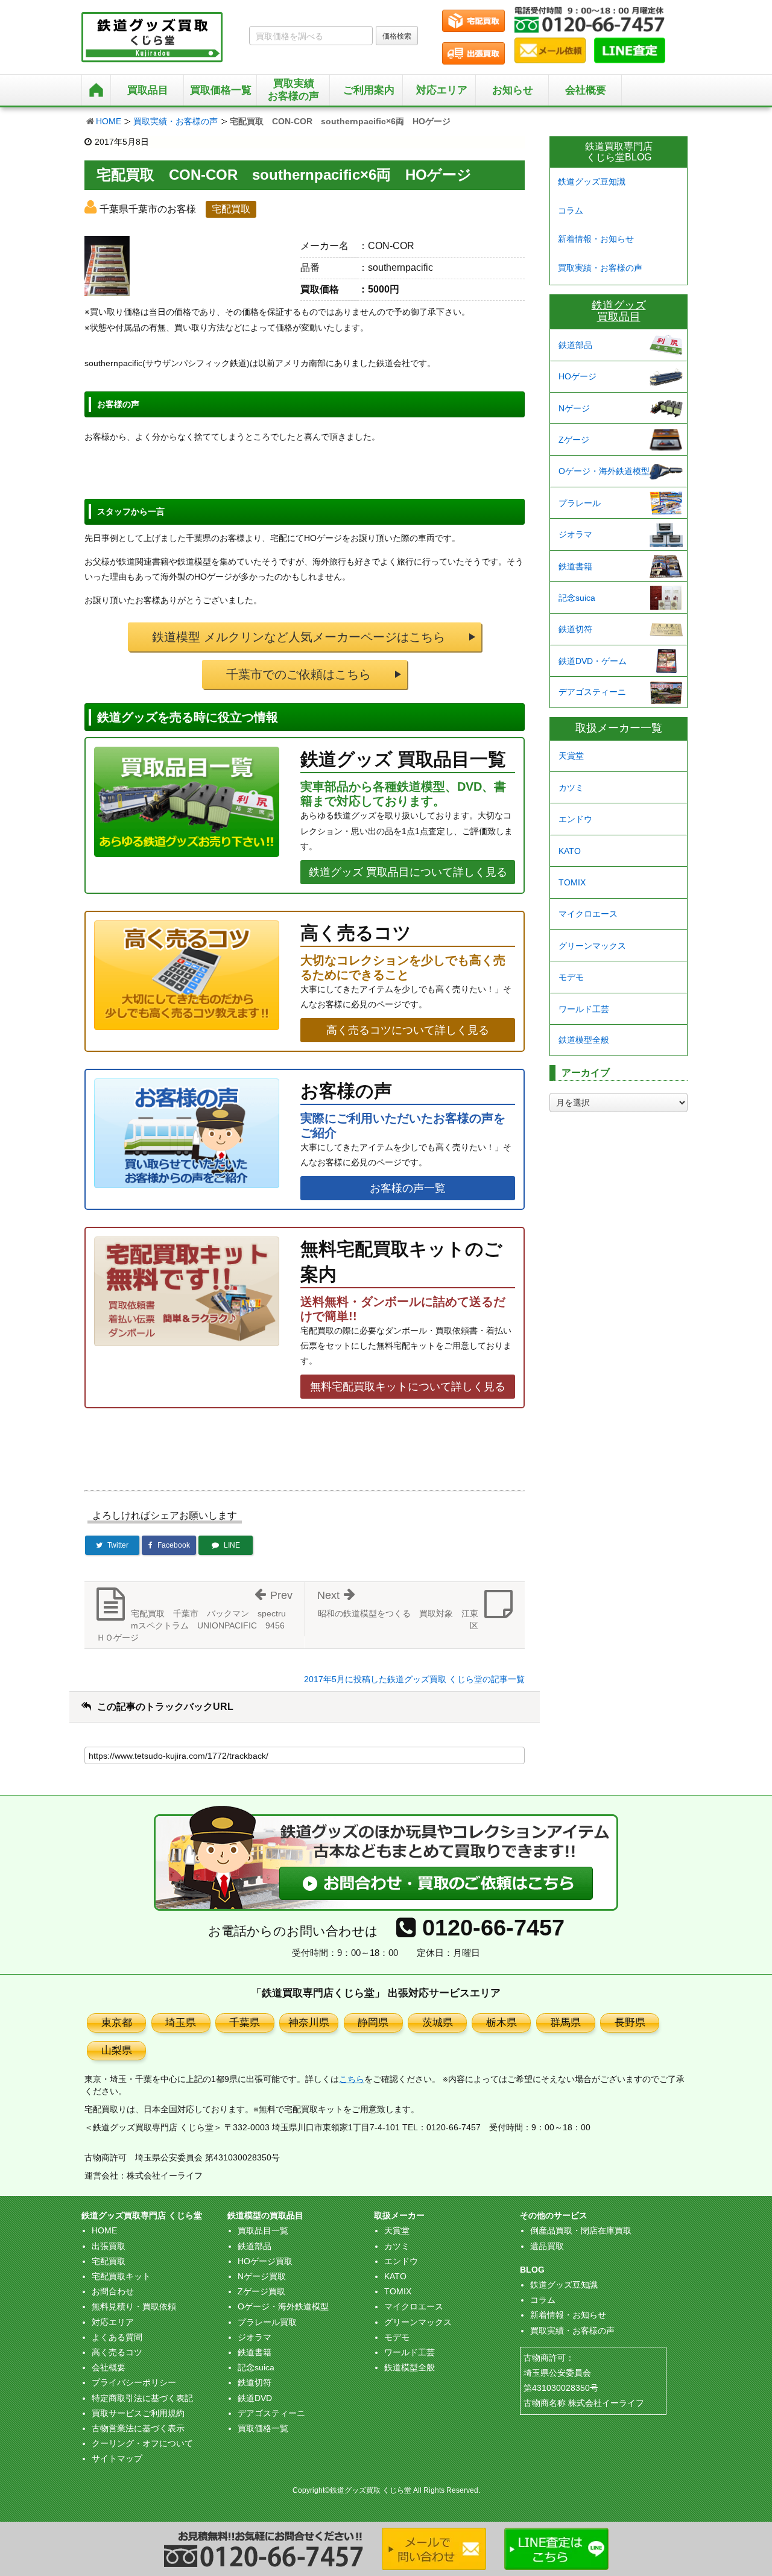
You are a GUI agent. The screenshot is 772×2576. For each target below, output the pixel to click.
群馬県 (565, 2023)
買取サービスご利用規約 (138, 2413)
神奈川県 (309, 2023)
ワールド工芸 (584, 1009)
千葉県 (245, 2023)
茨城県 (438, 2023)
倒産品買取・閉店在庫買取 (581, 2230)
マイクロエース (588, 914)
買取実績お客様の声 (293, 90)
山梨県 (117, 2050)
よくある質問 (117, 2337)
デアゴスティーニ (592, 692)
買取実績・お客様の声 (176, 121)
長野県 (630, 2023)
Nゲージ (574, 408)
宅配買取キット (121, 2276)
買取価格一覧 (263, 2428)
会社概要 (586, 90)
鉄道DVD (255, 2398)
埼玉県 (181, 2023)
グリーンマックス (592, 946)
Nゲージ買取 (262, 2276)
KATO (570, 851)
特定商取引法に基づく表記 (142, 2398)
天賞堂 (571, 756)
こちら (352, 2079)
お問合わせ (113, 2291)
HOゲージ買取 (265, 2261)
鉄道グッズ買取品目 (619, 311)
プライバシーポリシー (134, 2382)
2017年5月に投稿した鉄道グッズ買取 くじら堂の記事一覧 (414, 1679)
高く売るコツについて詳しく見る (408, 1030)
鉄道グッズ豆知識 (592, 182)
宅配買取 (109, 2261)
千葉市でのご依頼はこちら (299, 674)
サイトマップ (117, 2458)
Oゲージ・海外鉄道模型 (604, 471)
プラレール (580, 503)
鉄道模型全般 (584, 1040)
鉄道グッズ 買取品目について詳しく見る (408, 872)
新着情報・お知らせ (596, 239)
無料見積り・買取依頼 (134, 2306)
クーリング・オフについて (142, 2443)
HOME (109, 121)
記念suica (577, 598)
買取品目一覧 (263, 2230)
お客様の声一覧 (408, 1188)
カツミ (571, 788)
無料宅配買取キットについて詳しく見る (408, 1387)
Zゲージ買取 (261, 2291)
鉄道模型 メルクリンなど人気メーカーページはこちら (299, 637)
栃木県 (501, 2023)
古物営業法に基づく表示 (138, 2428)
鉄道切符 (575, 629)
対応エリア (442, 90)
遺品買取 (547, 2246)
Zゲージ (574, 440)
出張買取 (109, 2246)
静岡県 (373, 2023)
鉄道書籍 (575, 566)
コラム (571, 210)
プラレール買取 (267, 2322)
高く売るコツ (117, 2352)
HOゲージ (577, 376)
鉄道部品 (575, 345)
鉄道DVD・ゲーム (593, 661)
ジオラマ (575, 534)
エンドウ (575, 819)
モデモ (571, 977)
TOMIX (572, 882)
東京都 (117, 2023)
